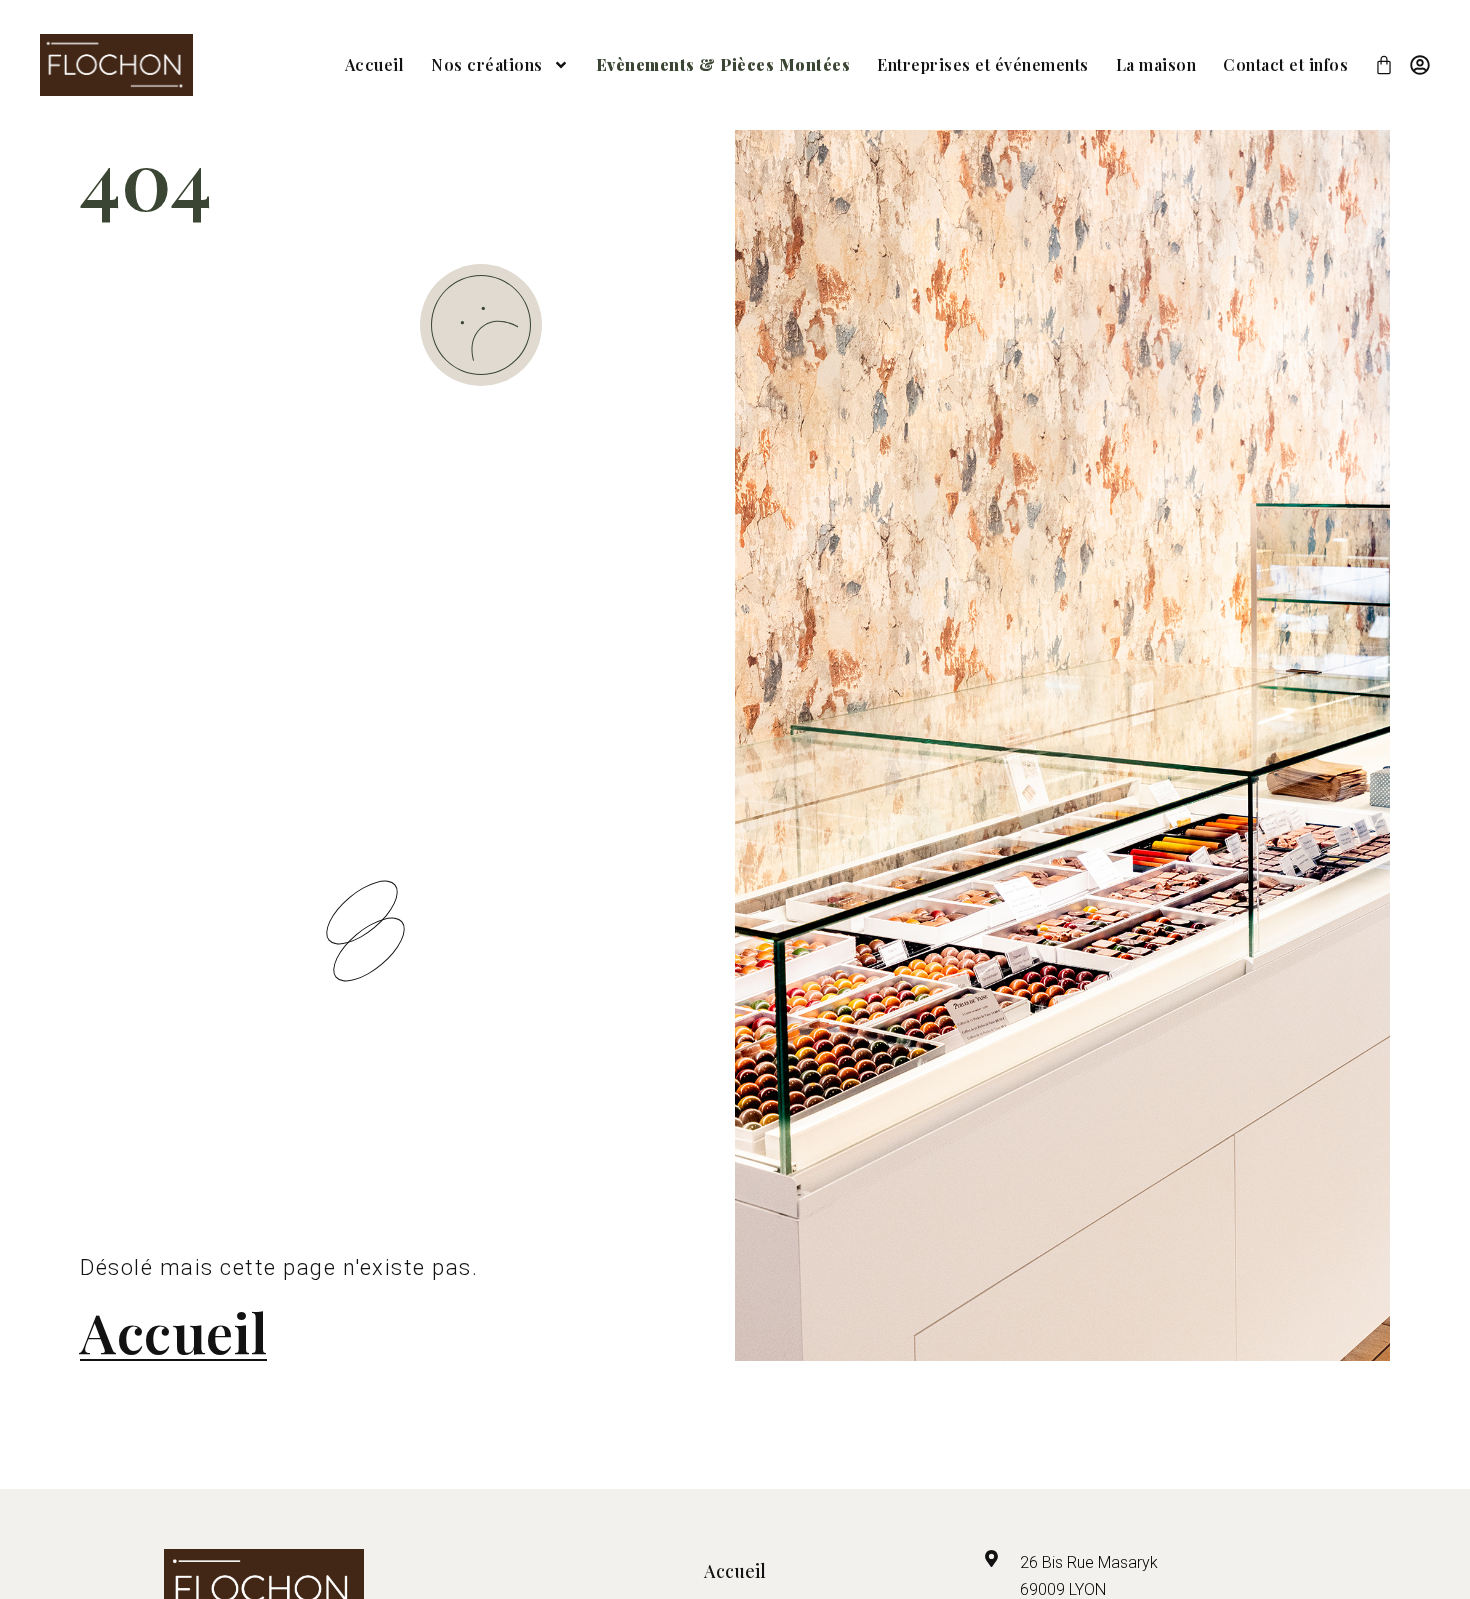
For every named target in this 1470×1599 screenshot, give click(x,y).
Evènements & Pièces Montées (723, 64)
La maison (1156, 64)
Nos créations (487, 64)
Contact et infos (1285, 64)
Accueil (375, 64)
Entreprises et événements (983, 64)
